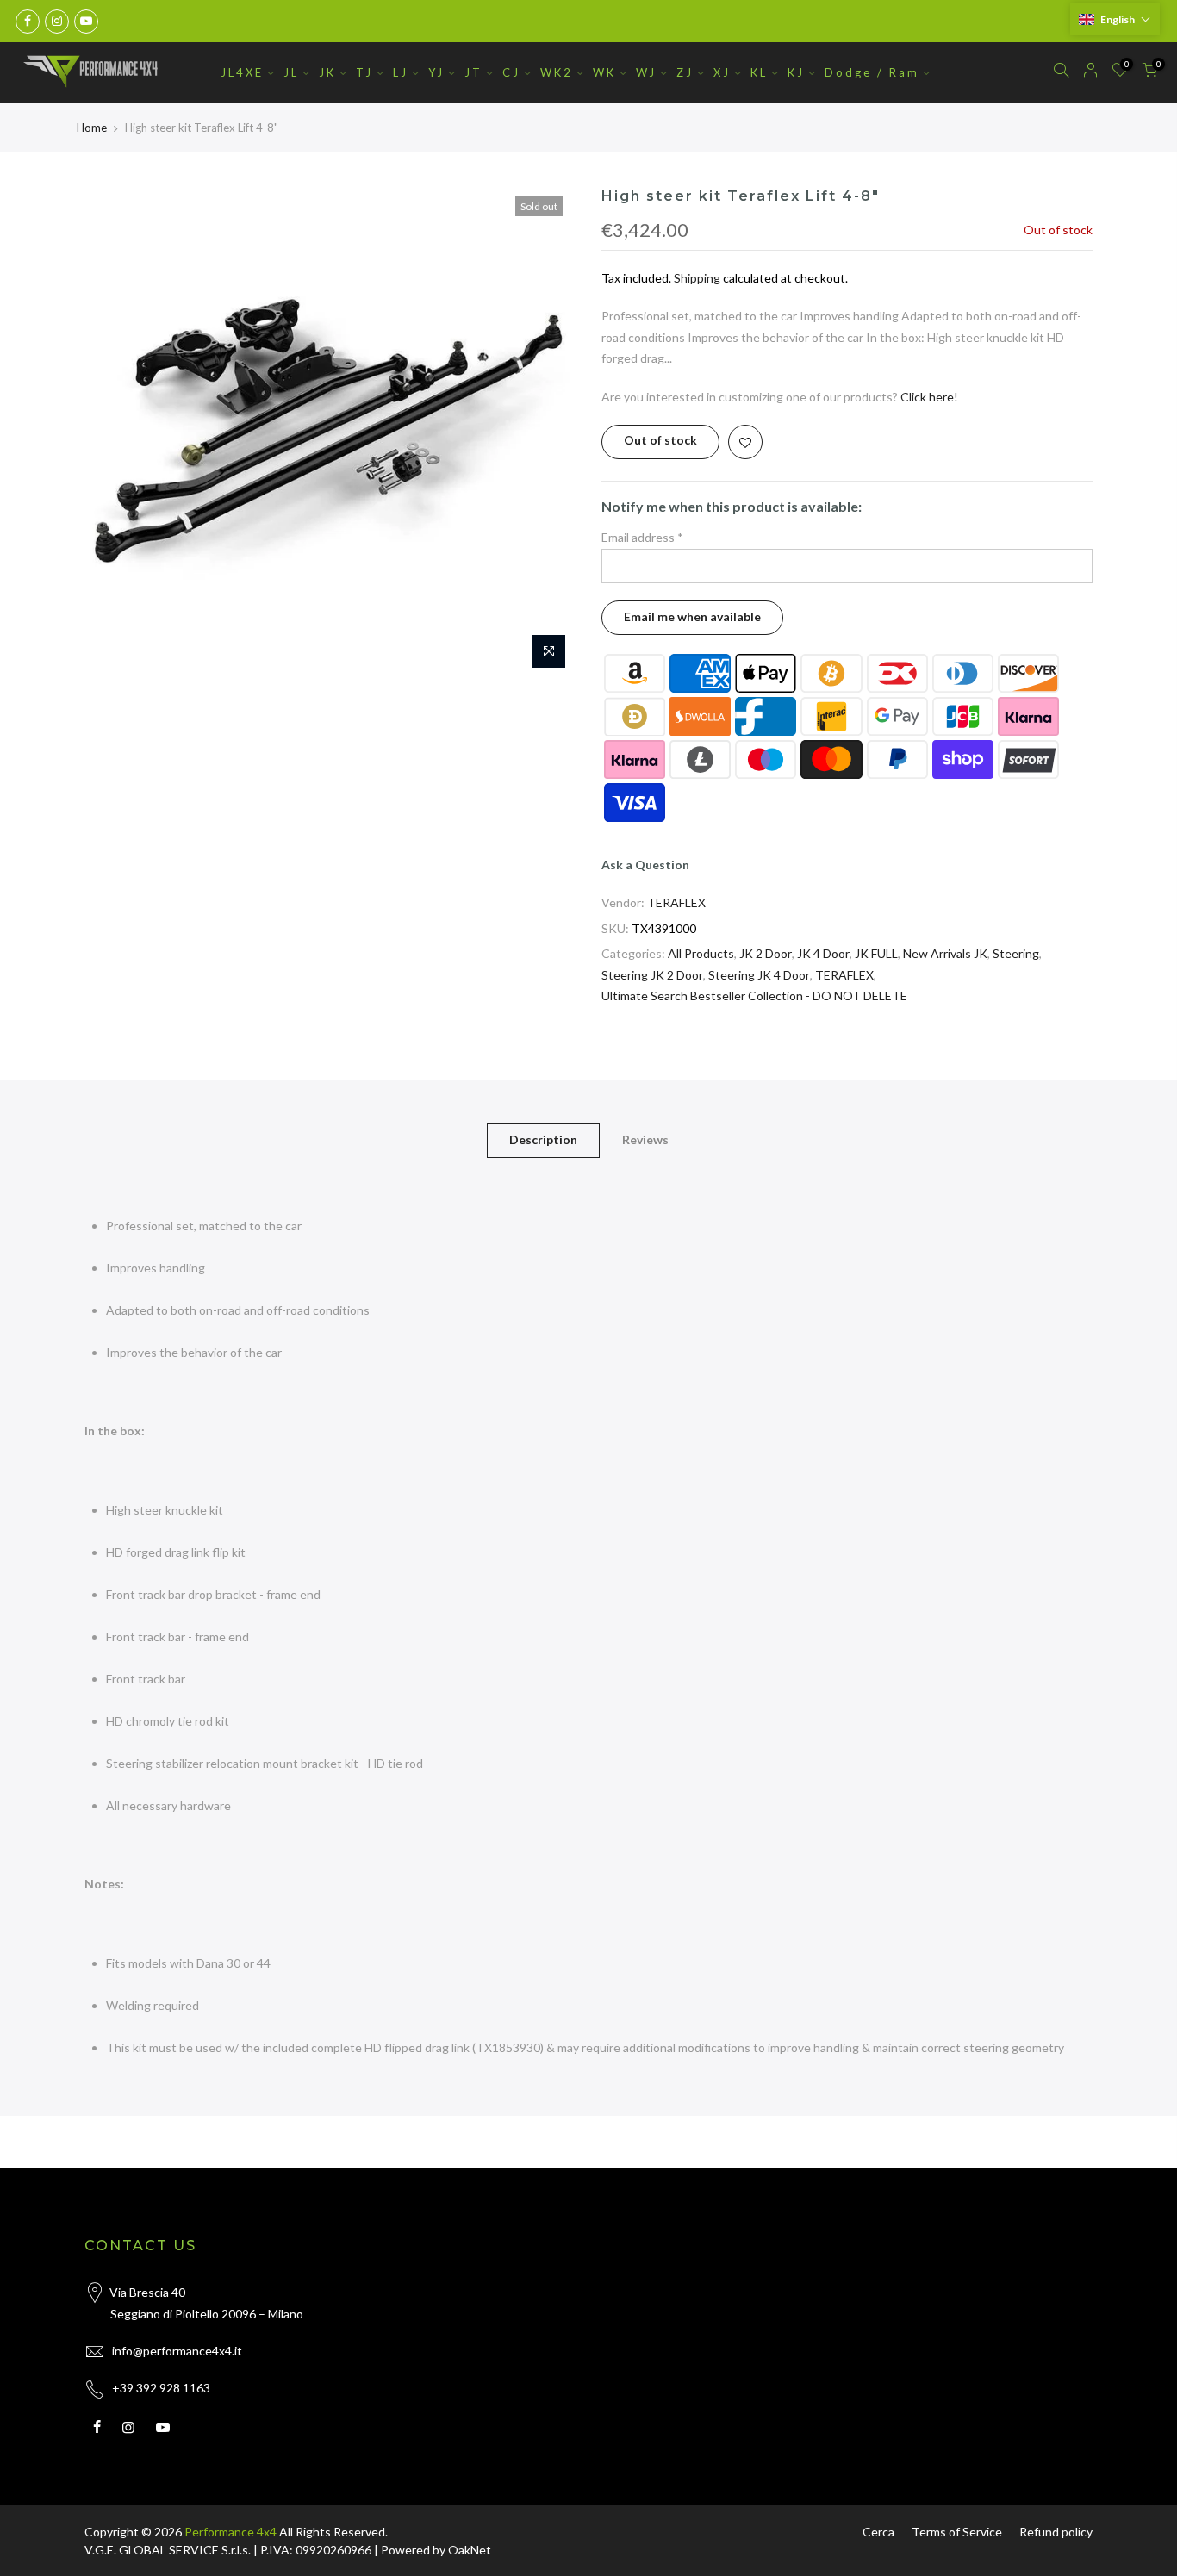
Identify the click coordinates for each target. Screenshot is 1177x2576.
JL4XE (242, 72)
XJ (722, 72)
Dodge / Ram (872, 72)
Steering (1016, 953)
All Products (701, 953)
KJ (796, 72)
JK (327, 72)
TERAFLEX (676, 902)
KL (759, 72)
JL (291, 72)
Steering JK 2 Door (652, 975)
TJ (364, 72)
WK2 (557, 72)
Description (543, 1139)
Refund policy (1056, 2532)
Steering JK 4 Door (759, 975)
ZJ (685, 72)
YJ (436, 72)
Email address (642, 537)
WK (604, 72)
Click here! (929, 397)
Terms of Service (957, 2532)
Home (92, 128)
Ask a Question (645, 865)
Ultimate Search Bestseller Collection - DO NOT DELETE (754, 996)
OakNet (470, 2550)
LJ (401, 72)
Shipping (697, 278)
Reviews (645, 1139)
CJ (511, 72)
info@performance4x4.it (177, 2351)
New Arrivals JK (945, 953)
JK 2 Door (766, 953)
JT (473, 72)
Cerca (878, 2532)
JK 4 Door (823, 953)
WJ (646, 72)
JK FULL (876, 953)
